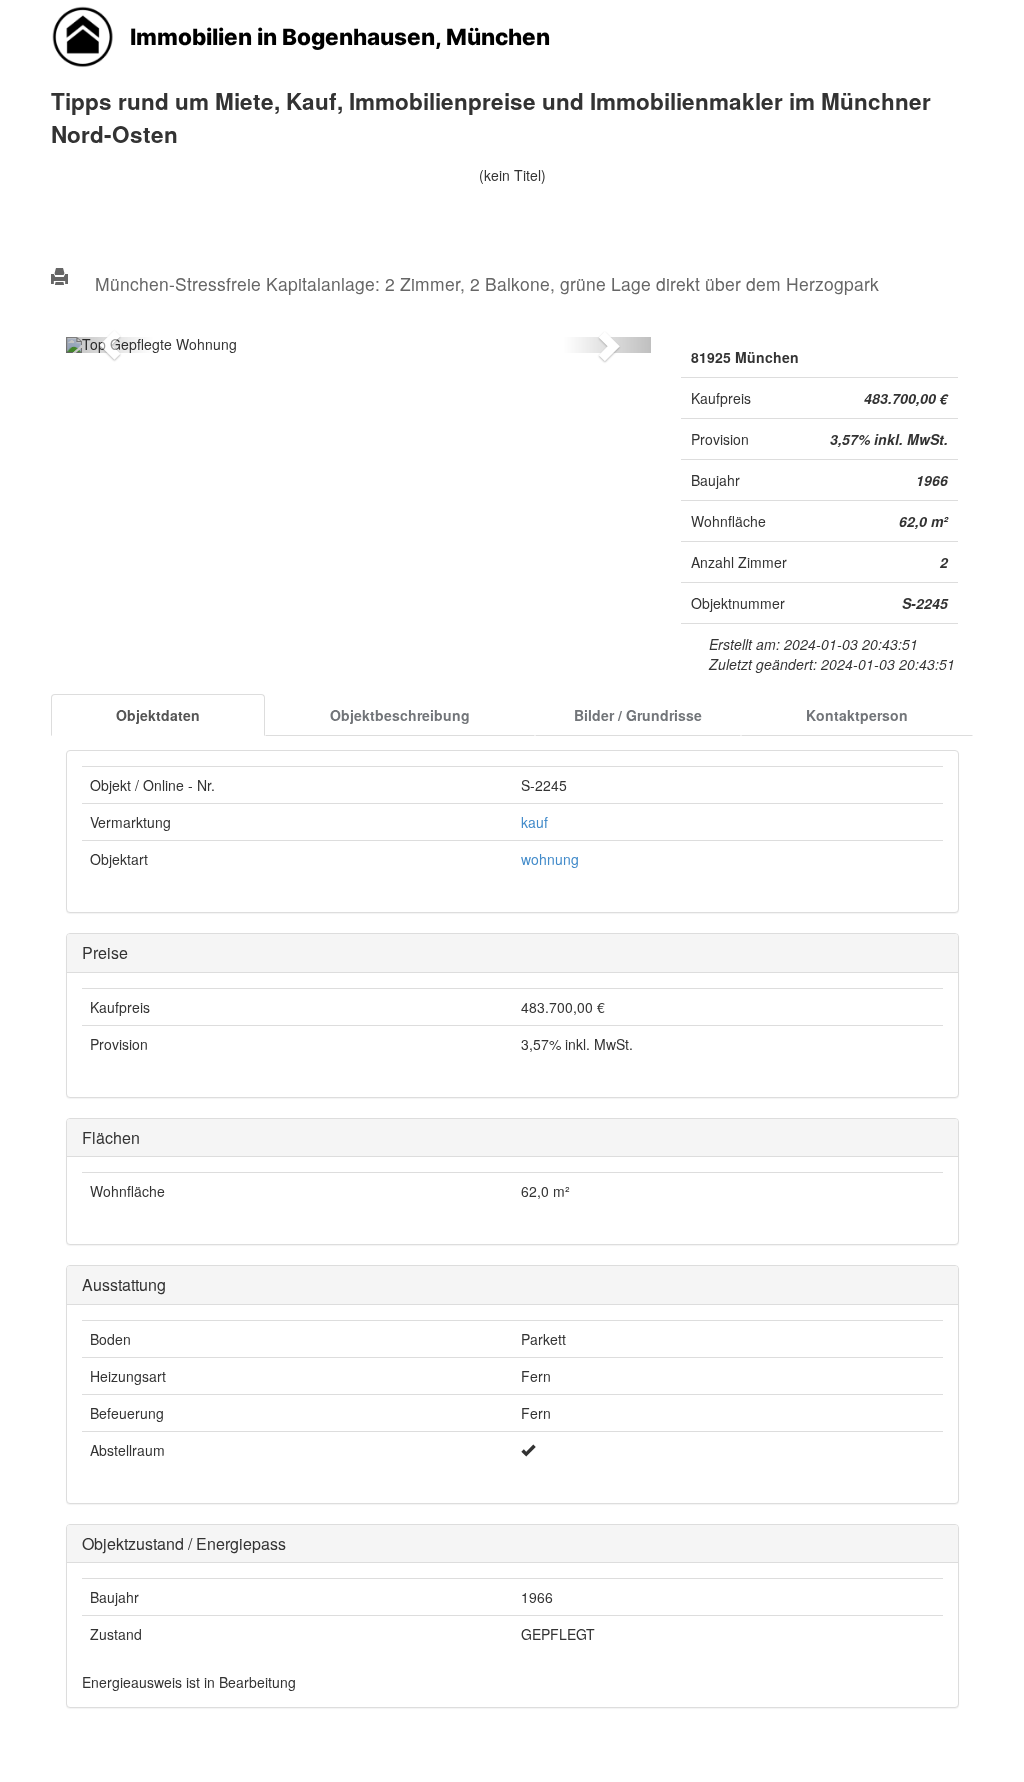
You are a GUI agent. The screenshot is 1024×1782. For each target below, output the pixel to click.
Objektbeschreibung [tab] (400, 715)
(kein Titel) (512, 175)
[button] (110, 345)
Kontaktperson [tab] (857, 715)
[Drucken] (59, 277)
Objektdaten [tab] (158, 715)
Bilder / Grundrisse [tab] (638, 715)
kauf (534, 822)
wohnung (550, 859)
